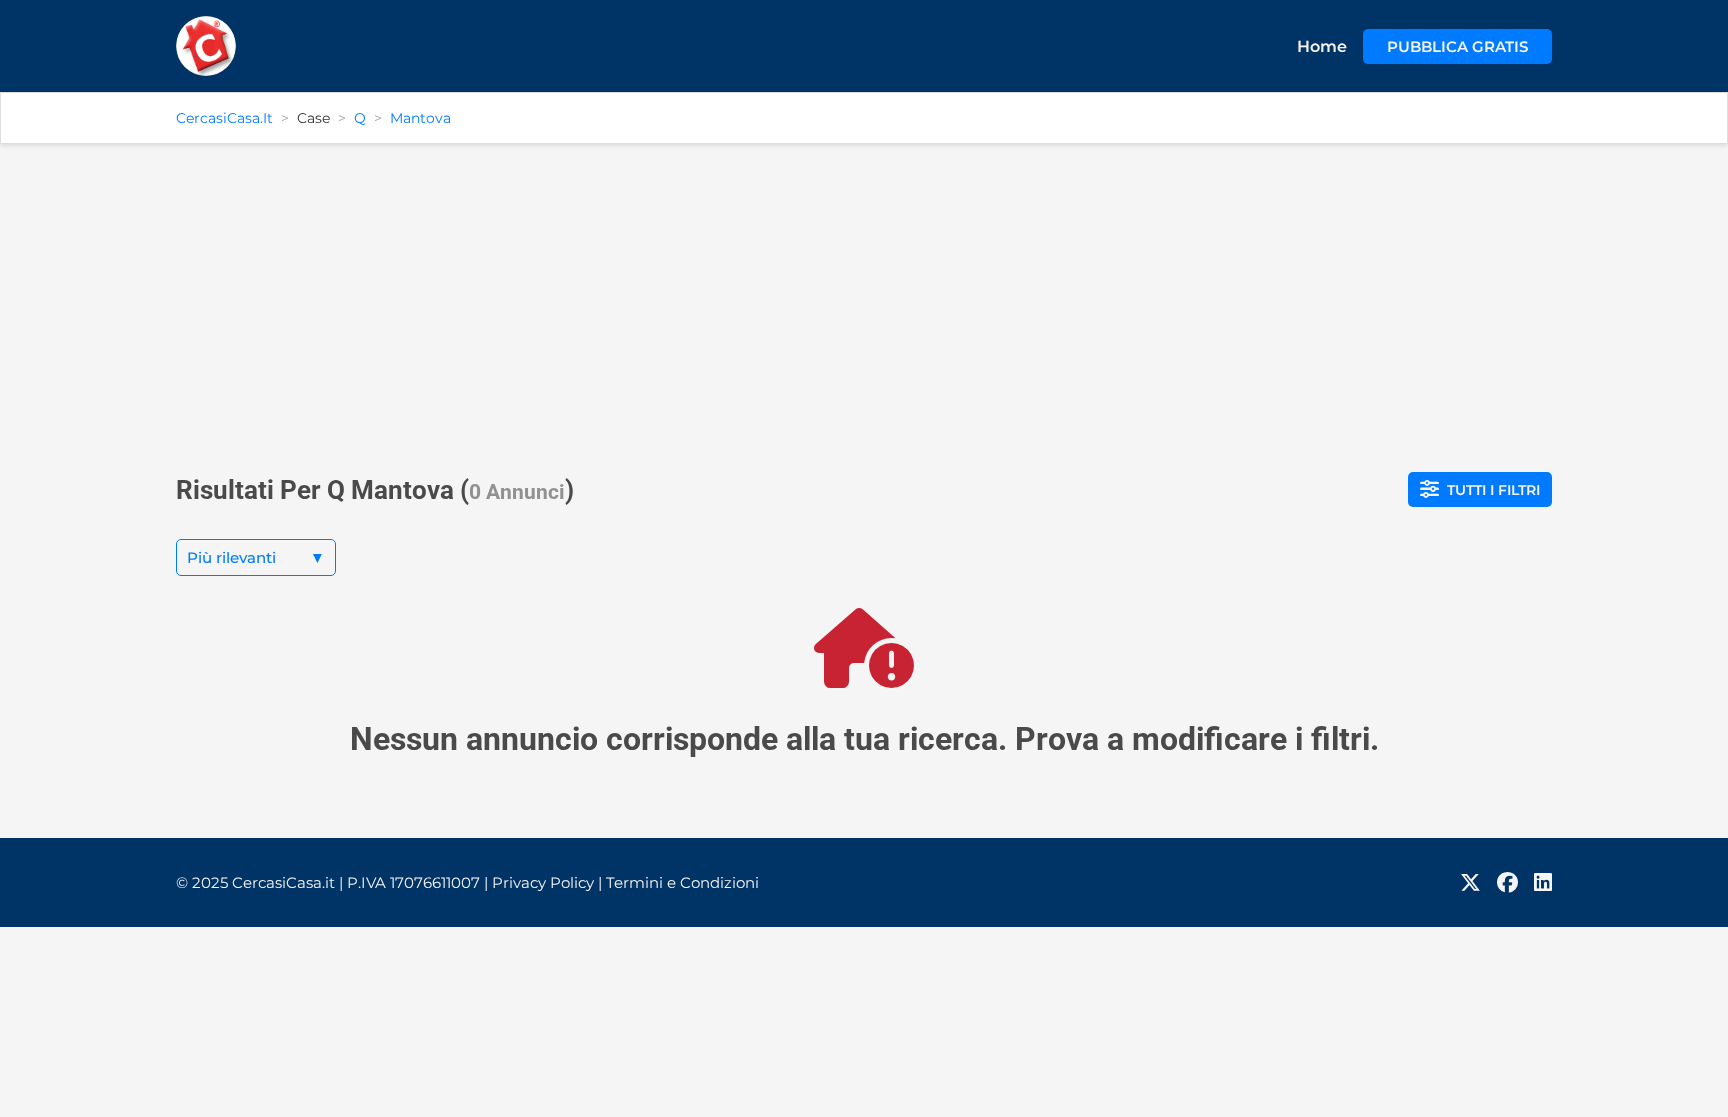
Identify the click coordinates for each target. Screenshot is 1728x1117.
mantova (420, 118)
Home (1322, 46)
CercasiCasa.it (224, 118)
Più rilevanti (256, 557)
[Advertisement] (864, 300)
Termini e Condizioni (682, 882)
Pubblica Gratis (1457, 46)
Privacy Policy (547, 882)
